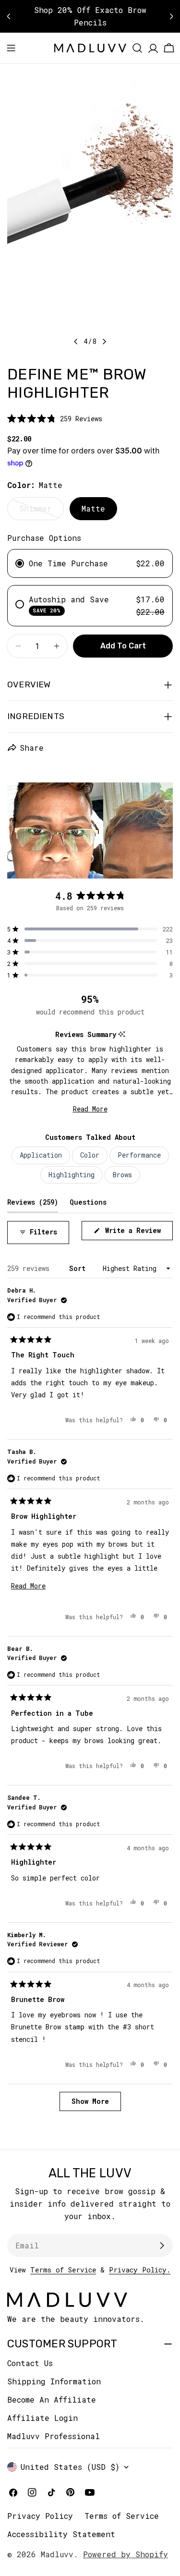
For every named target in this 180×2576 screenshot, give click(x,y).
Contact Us (30, 2363)
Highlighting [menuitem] (72, 1175)
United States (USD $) (70, 2467)
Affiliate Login (42, 2418)
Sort (79, 1268)
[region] (90, 830)
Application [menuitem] (41, 1155)
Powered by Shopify (126, 2554)
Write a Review (137, 1233)
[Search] (137, 48)
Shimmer (42, 512)
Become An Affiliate (52, 2399)
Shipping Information (54, 2381)
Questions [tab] (88, 1202)
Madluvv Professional (54, 2436)
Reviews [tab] (33, 1202)
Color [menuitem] (90, 1155)
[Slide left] (76, 342)
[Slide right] (104, 342)
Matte (93, 508)
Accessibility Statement (61, 2534)
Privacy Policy (40, 2516)
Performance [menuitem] (139, 1155)
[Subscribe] (162, 2246)
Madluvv (57, 2554)
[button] (55, 419)
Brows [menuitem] (122, 1175)
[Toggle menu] (11, 48)
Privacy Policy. (140, 2270)
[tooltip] (122, 1034)
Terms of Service (63, 2270)
